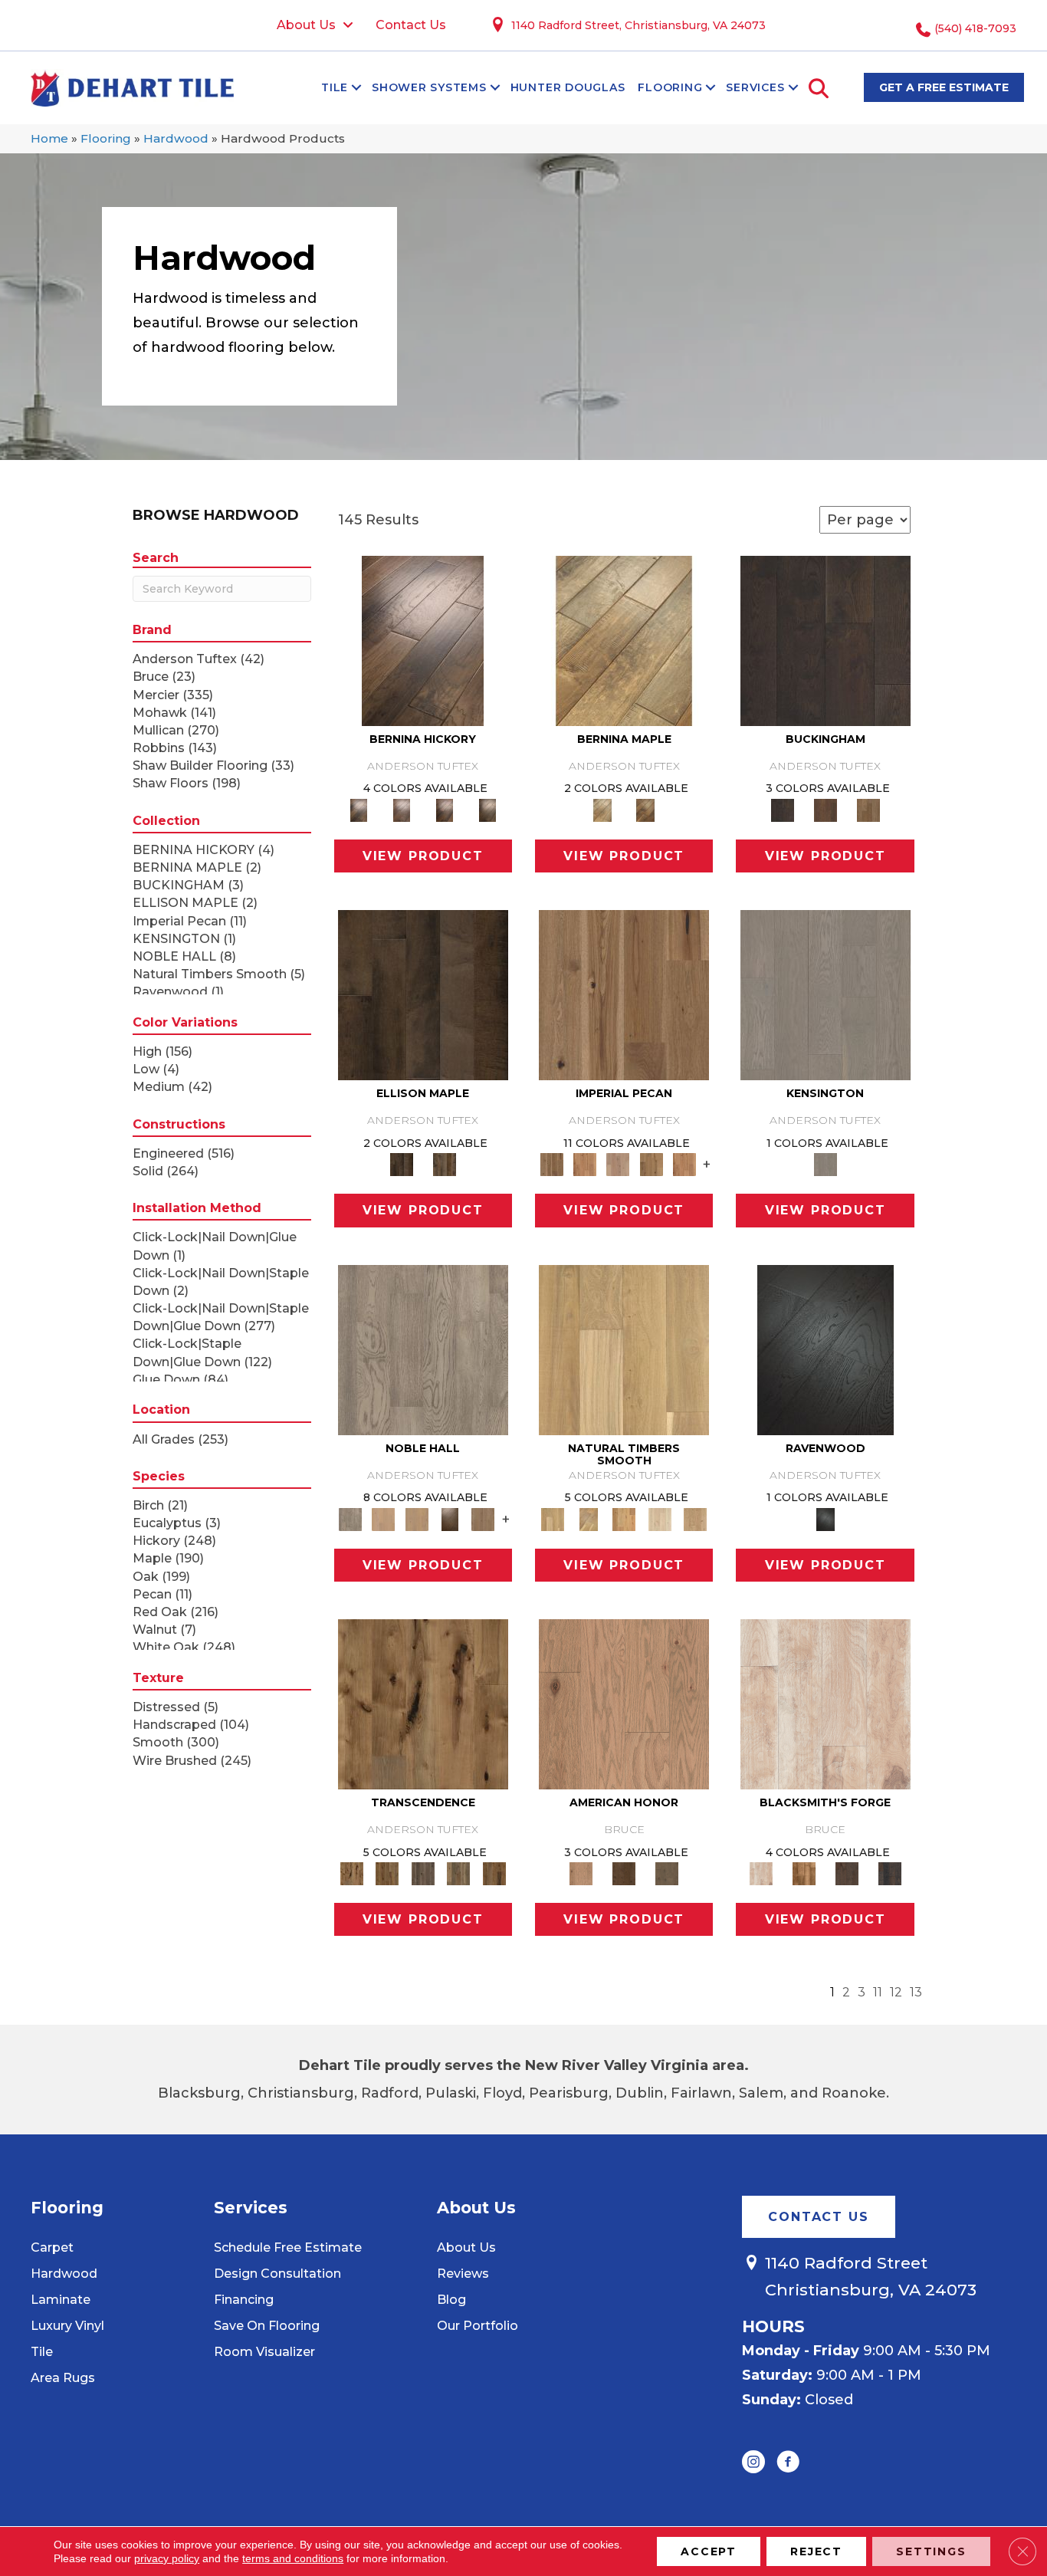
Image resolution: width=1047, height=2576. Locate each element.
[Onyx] (825, 1349)
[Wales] (825, 809)
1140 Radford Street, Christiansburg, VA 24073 (638, 25)
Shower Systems (429, 87)
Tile (335, 87)
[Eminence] (450, 1518)
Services (755, 87)
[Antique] (624, 994)
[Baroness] (423, 1349)
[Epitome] (459, 1873)
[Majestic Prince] (423, 994)
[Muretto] (445, 809)
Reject (816, 2551)
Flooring (670, 87)
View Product (423, 856)
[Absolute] (423, 1703)
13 (916, 1992)
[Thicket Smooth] (624, 1518)
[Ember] (804, 1873)
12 (896, 1992)
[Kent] (825, 639)
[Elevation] (423, 1873)
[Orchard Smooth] (588, 1518)
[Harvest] (684, 1164)
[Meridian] (445, 1164)
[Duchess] (417, 1518)
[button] (356, 87)
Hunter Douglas (568, 87)
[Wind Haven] (667, 1873)
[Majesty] (483, 1518)
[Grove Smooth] (624, 1349)
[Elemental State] (847, 1873)
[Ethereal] (825, 1703)
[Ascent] (387, 1873)
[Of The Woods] (624, 1873)
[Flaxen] (651, 1164)
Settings (931, 2551)
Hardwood (176, 138)
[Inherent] (494, 1873)
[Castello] (645, 809)
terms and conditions (293, 2558)
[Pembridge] (825, 994)
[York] (868, 809)
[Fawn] (618, 1164)
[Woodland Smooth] (696, 1518)
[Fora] (402, 809)
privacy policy (167, 2558)
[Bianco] (624, 639)
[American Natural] (624, 1703)
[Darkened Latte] (890, 1873)
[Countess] (384, 1518)
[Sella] (487, 809)
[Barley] (584, 1164)
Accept (709, 2551)
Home (49, 138)
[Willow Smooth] (660, 1518)
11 (878, 1992)
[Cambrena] (423, 639)
